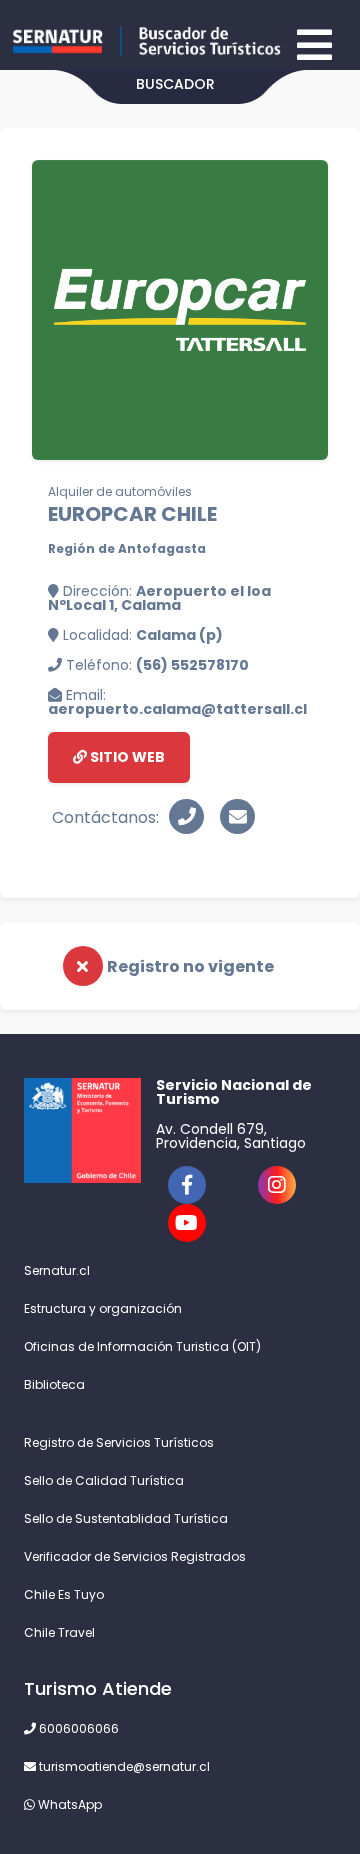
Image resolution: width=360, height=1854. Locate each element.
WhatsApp (68, 1804)
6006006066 (77, 1728)
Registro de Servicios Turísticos (119, 1442)
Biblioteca (54, 1384)
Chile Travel (59, 1632)
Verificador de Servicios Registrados (135, 1556)
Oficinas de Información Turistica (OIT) (142, 1346)
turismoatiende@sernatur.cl (123, 1766)
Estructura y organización (103, 1308)
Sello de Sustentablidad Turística (126, 1518)
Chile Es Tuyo (64, 1594)
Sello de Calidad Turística (104, 1480)
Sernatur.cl (57, 1270)
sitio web (126, 757)
